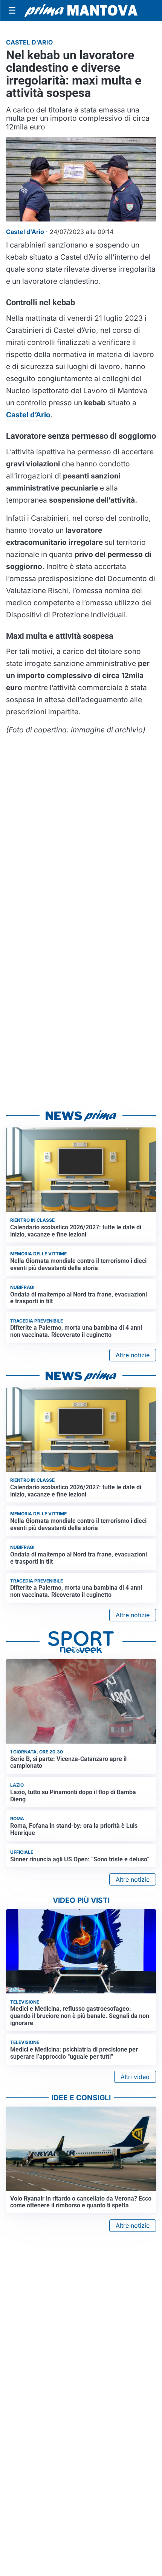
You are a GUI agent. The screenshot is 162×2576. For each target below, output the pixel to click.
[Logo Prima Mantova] (81, 11)
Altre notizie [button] (133, 1355)
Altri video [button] (135, 2077)
